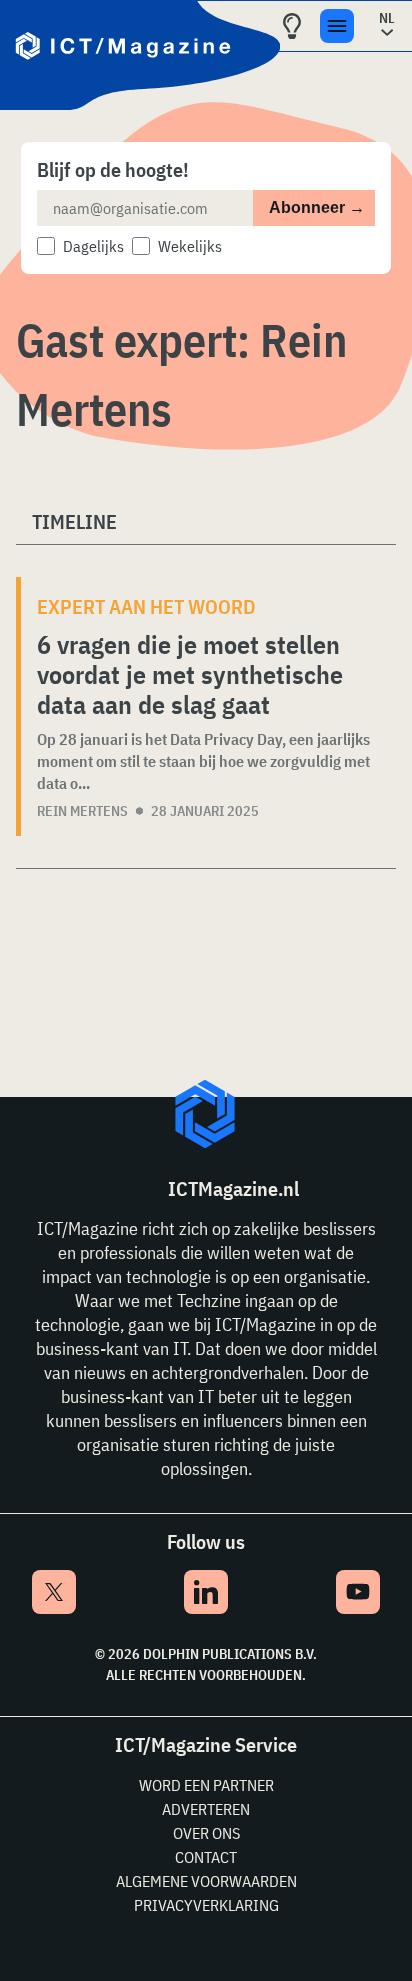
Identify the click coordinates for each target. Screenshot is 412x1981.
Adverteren (206, 1809)
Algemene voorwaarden (206, 1881)
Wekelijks (190, 246)
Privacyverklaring (206, 1905)
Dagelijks (93, 246)
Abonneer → (317, 207)
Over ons (206, 1833)
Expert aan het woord (146, 606)
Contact (206, 1857)
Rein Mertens (82, 811)
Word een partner (206, 1785)
